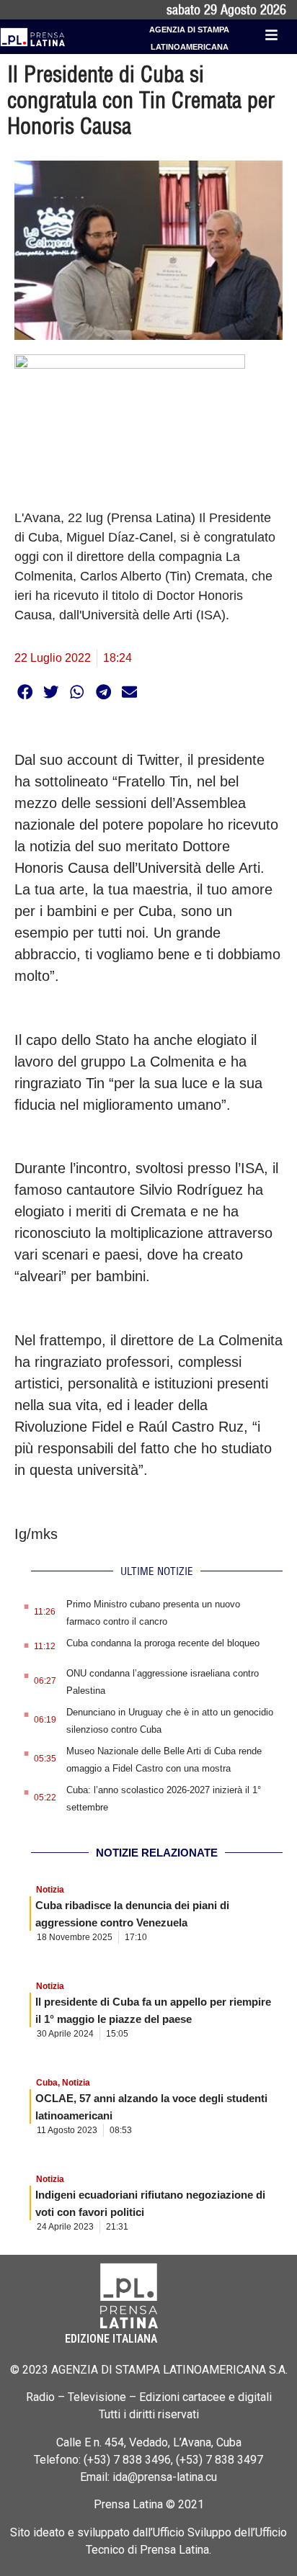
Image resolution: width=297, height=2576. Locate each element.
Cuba (47, 2083)
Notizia (50, 1890)
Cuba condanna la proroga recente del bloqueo (163, 1643)
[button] (25, 692)
